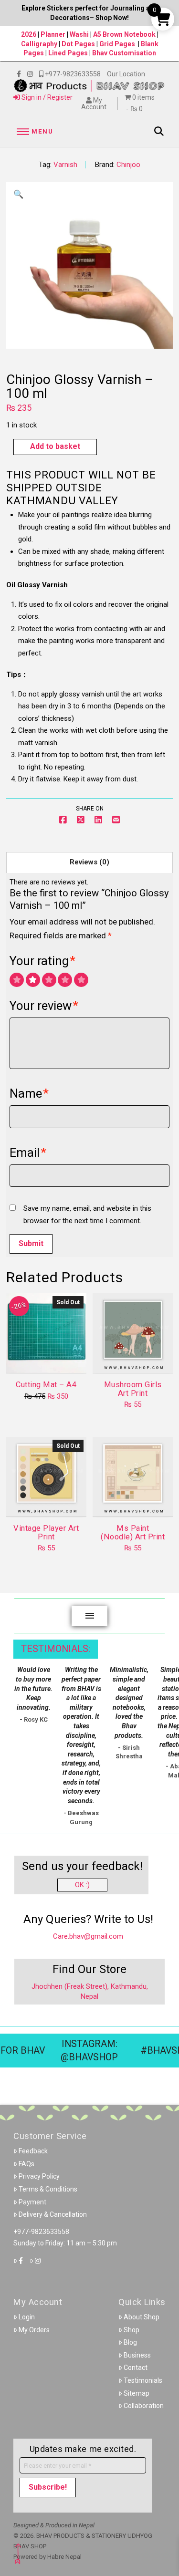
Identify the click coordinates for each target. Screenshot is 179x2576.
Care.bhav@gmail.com (88, 1936)
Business (137, 2355)
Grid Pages (117, 44)
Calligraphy (40, 44)
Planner (53, 34)
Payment (32, 2202)
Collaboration (144, 2406)
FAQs (26, 2164)
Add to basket (55, 446)
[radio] (17, 980)
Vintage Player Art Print (46, 1532)
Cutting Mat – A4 (46, 1385)
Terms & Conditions (48, 2189)
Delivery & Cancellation (53, 2214)
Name (29, 1093)
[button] (33, 132)
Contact (136, 2368)
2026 (29, 34)
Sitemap (137, 2393)
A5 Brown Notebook (125, 34)
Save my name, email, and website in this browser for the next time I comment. (87, 1215)
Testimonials (143, 2380)
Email (28, 1153)
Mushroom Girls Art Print (133, 1389)
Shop (132, 2330)
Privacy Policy (39, 2176)
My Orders (34, 2330)
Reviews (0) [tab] (89, 862)
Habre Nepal (64, 2557)
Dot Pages (78, 44)
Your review (44, 1006)
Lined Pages (69, 53)
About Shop (142, 2317)
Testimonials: (56, 1649)
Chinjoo (128, 165)
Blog (130, 2342)
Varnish (65, 165)
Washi (79, 34)
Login (27, 2317)
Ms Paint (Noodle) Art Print (133, 1532)
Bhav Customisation (124, 53)
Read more (46, 1358)
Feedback (33, 2151)
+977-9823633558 (41, 2232)
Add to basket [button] (137, 1358)
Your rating (42, 961)
